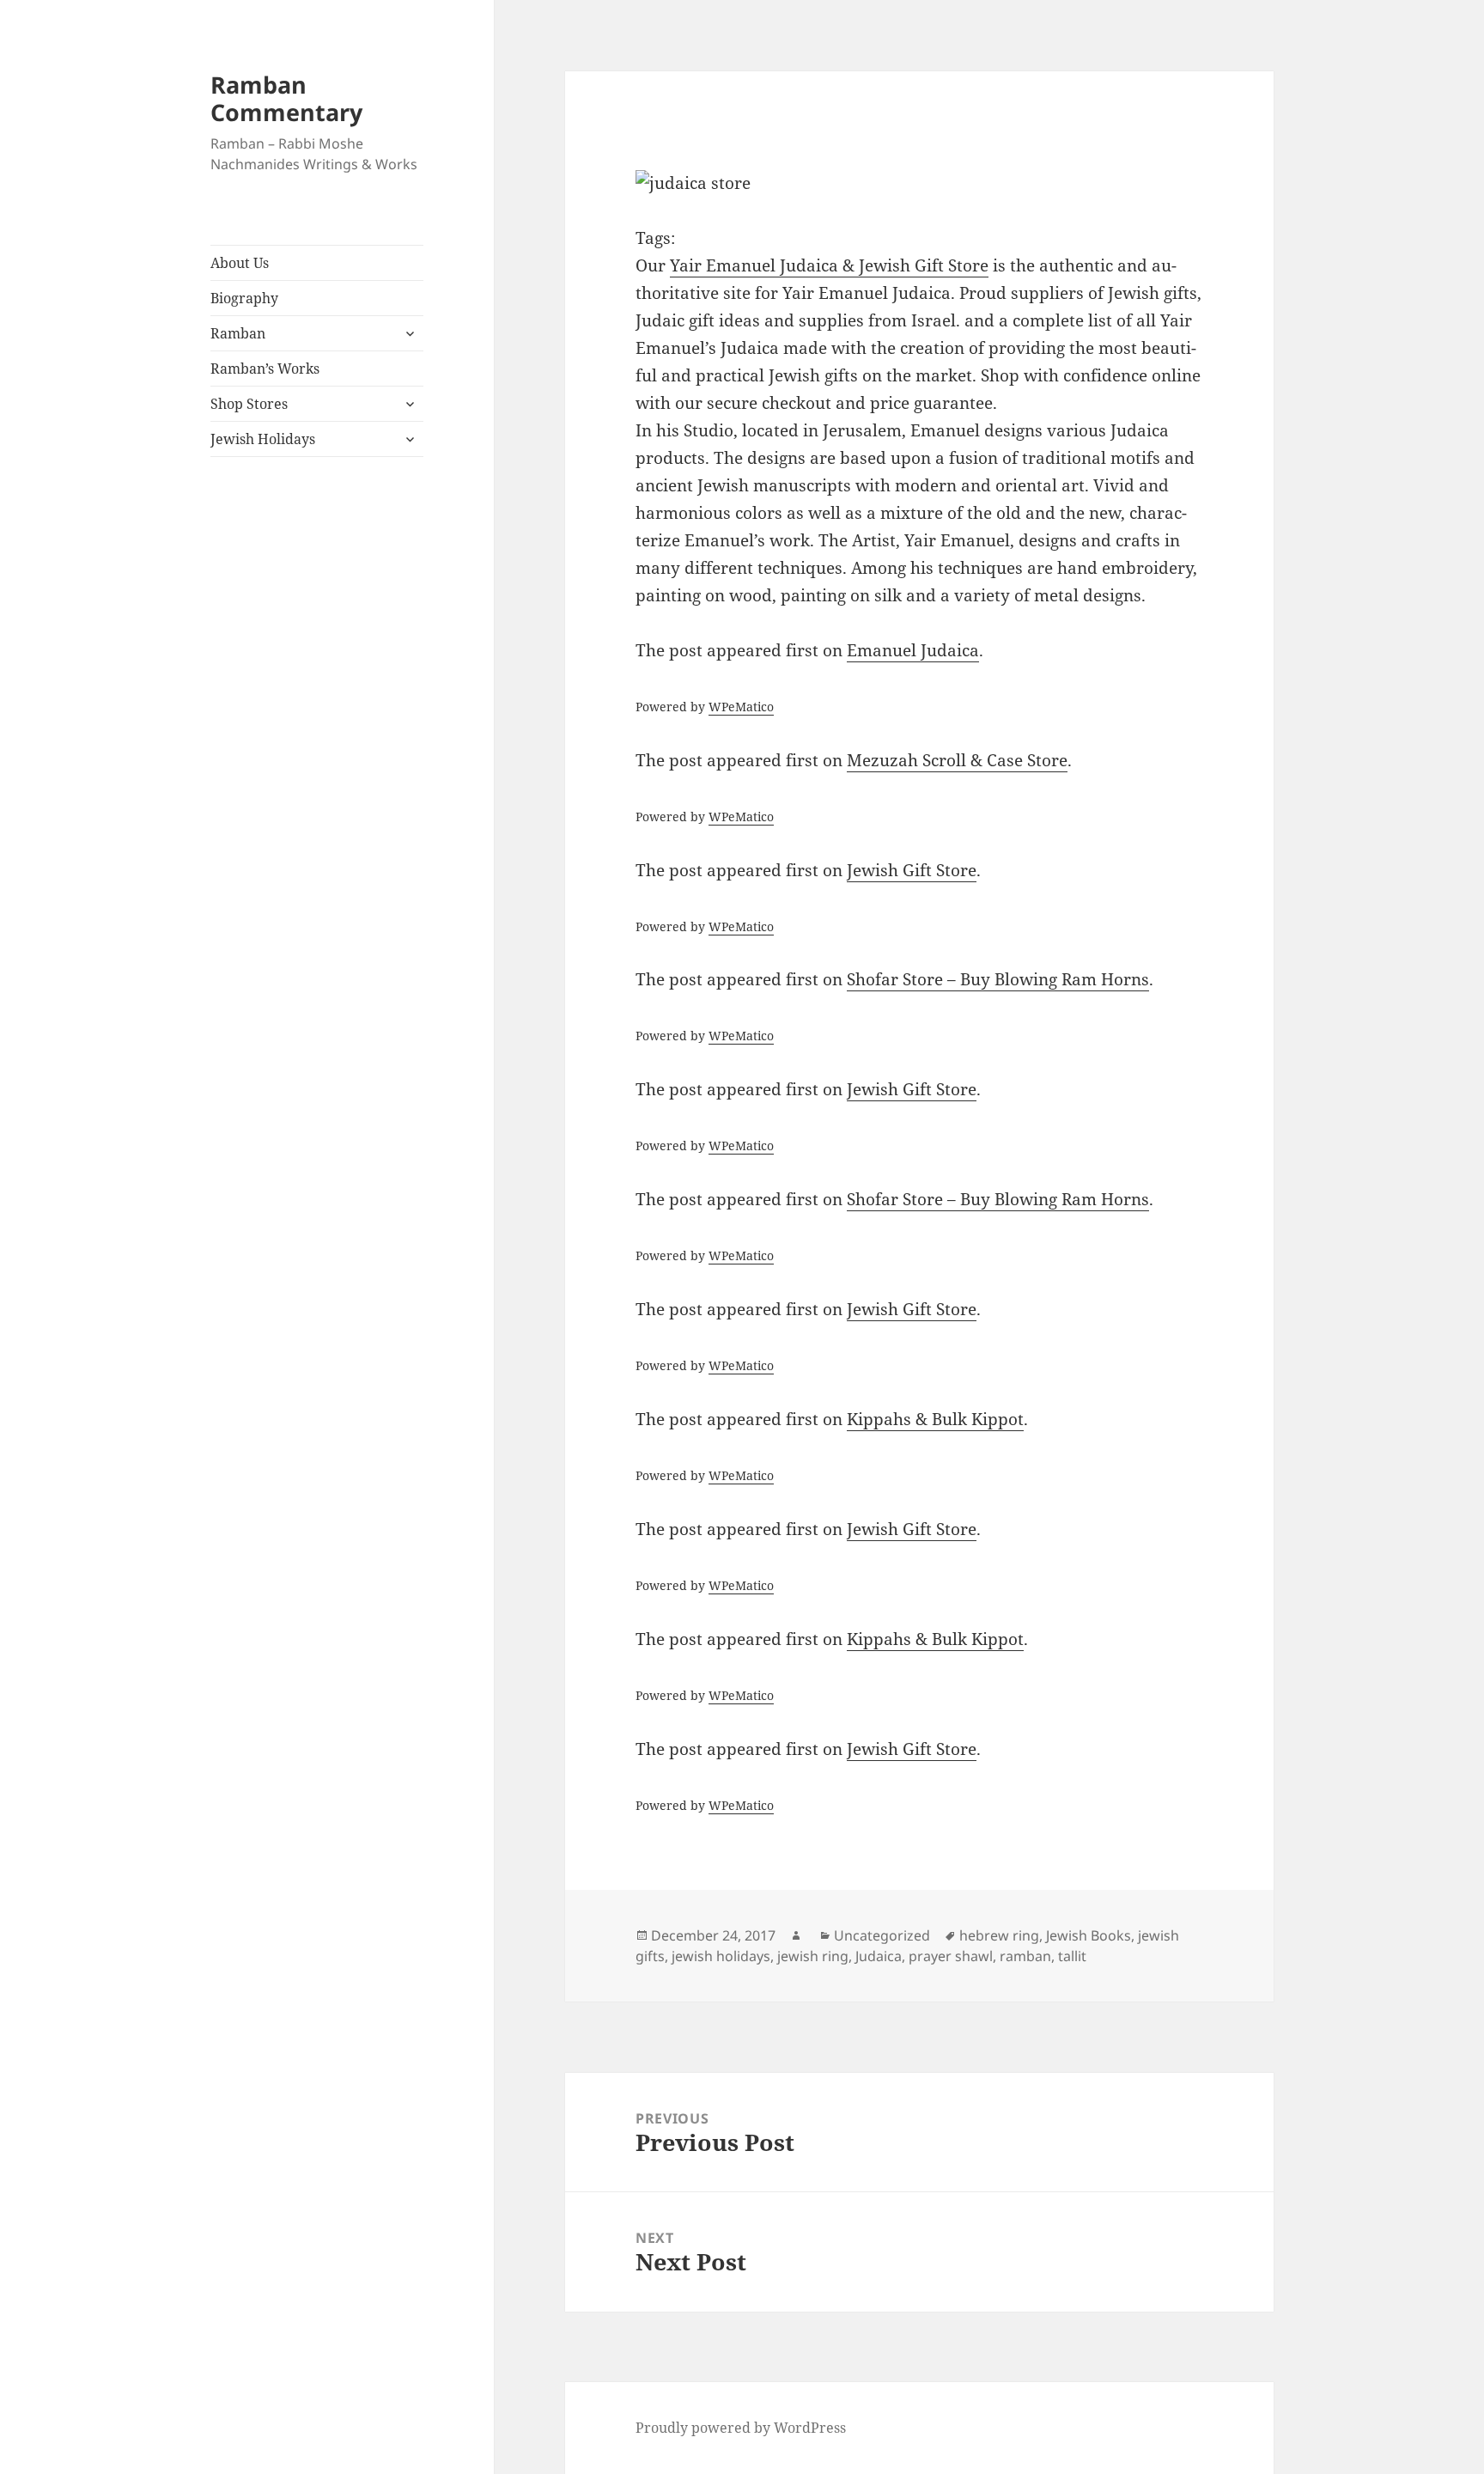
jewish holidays (721, 1956)
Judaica (879, 1956)
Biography (244, 298)
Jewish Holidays (263, 439)
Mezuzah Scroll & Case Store (957, 760)
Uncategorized (882, 1935)
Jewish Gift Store (912, 870)
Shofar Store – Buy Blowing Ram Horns (998, 979)
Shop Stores (249, 404)
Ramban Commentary (286, 98)
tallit (1072, 1956)
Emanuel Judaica (913, 650)
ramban (1025, 1956)
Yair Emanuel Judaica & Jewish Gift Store (829, 265)
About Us (240, 263)
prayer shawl (951, 1956)
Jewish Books (1089, 1935)
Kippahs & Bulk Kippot (935, 1419)
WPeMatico (741, 707)
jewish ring (813, 1956)
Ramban (238, 333)
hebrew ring (999, 1935)
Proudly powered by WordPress (741, 2428)
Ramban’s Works (265, 369)
